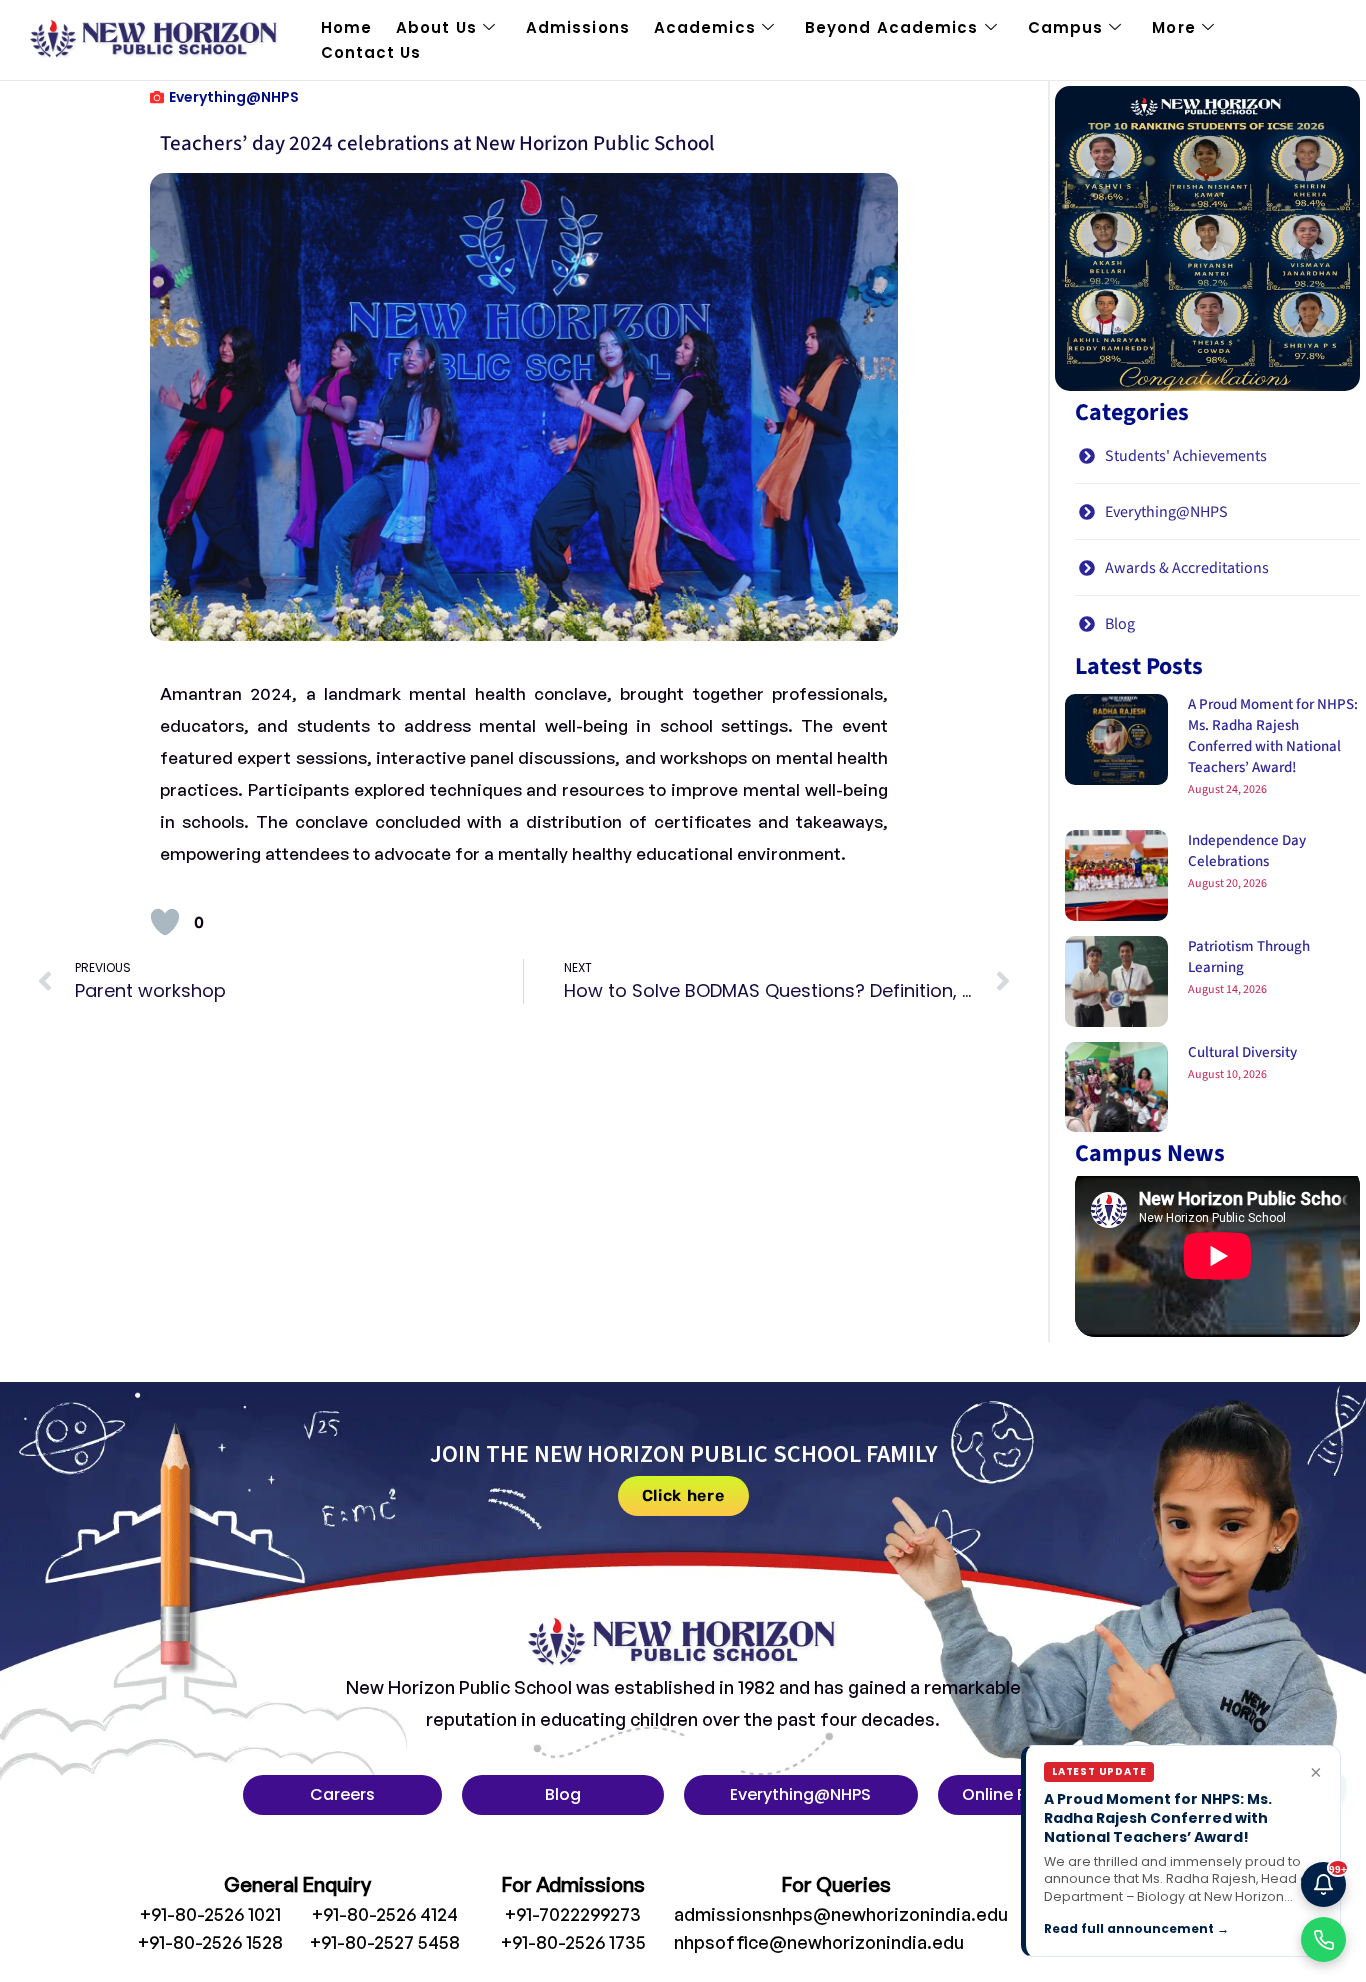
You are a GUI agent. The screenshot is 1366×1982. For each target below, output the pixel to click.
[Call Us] (1323, 1939)
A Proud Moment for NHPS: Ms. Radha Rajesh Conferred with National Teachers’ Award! (1273, 736)
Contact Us (371, 52)
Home (346, 27)
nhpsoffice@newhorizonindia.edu (819, 1942)
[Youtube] (1151, 1923)
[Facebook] (1069, 1923)
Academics (705, 27)
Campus (1066, 27)
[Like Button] (165, 922)
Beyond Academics (892, 27)
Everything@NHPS (234, 97)
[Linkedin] (1192, 1923)
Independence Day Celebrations (1247, 851)
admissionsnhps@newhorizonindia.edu (841, 1914)
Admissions (578, 27)
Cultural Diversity (1242, 1052)
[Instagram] (1110, 1923)
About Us (436, 27)
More (1173, 27)
